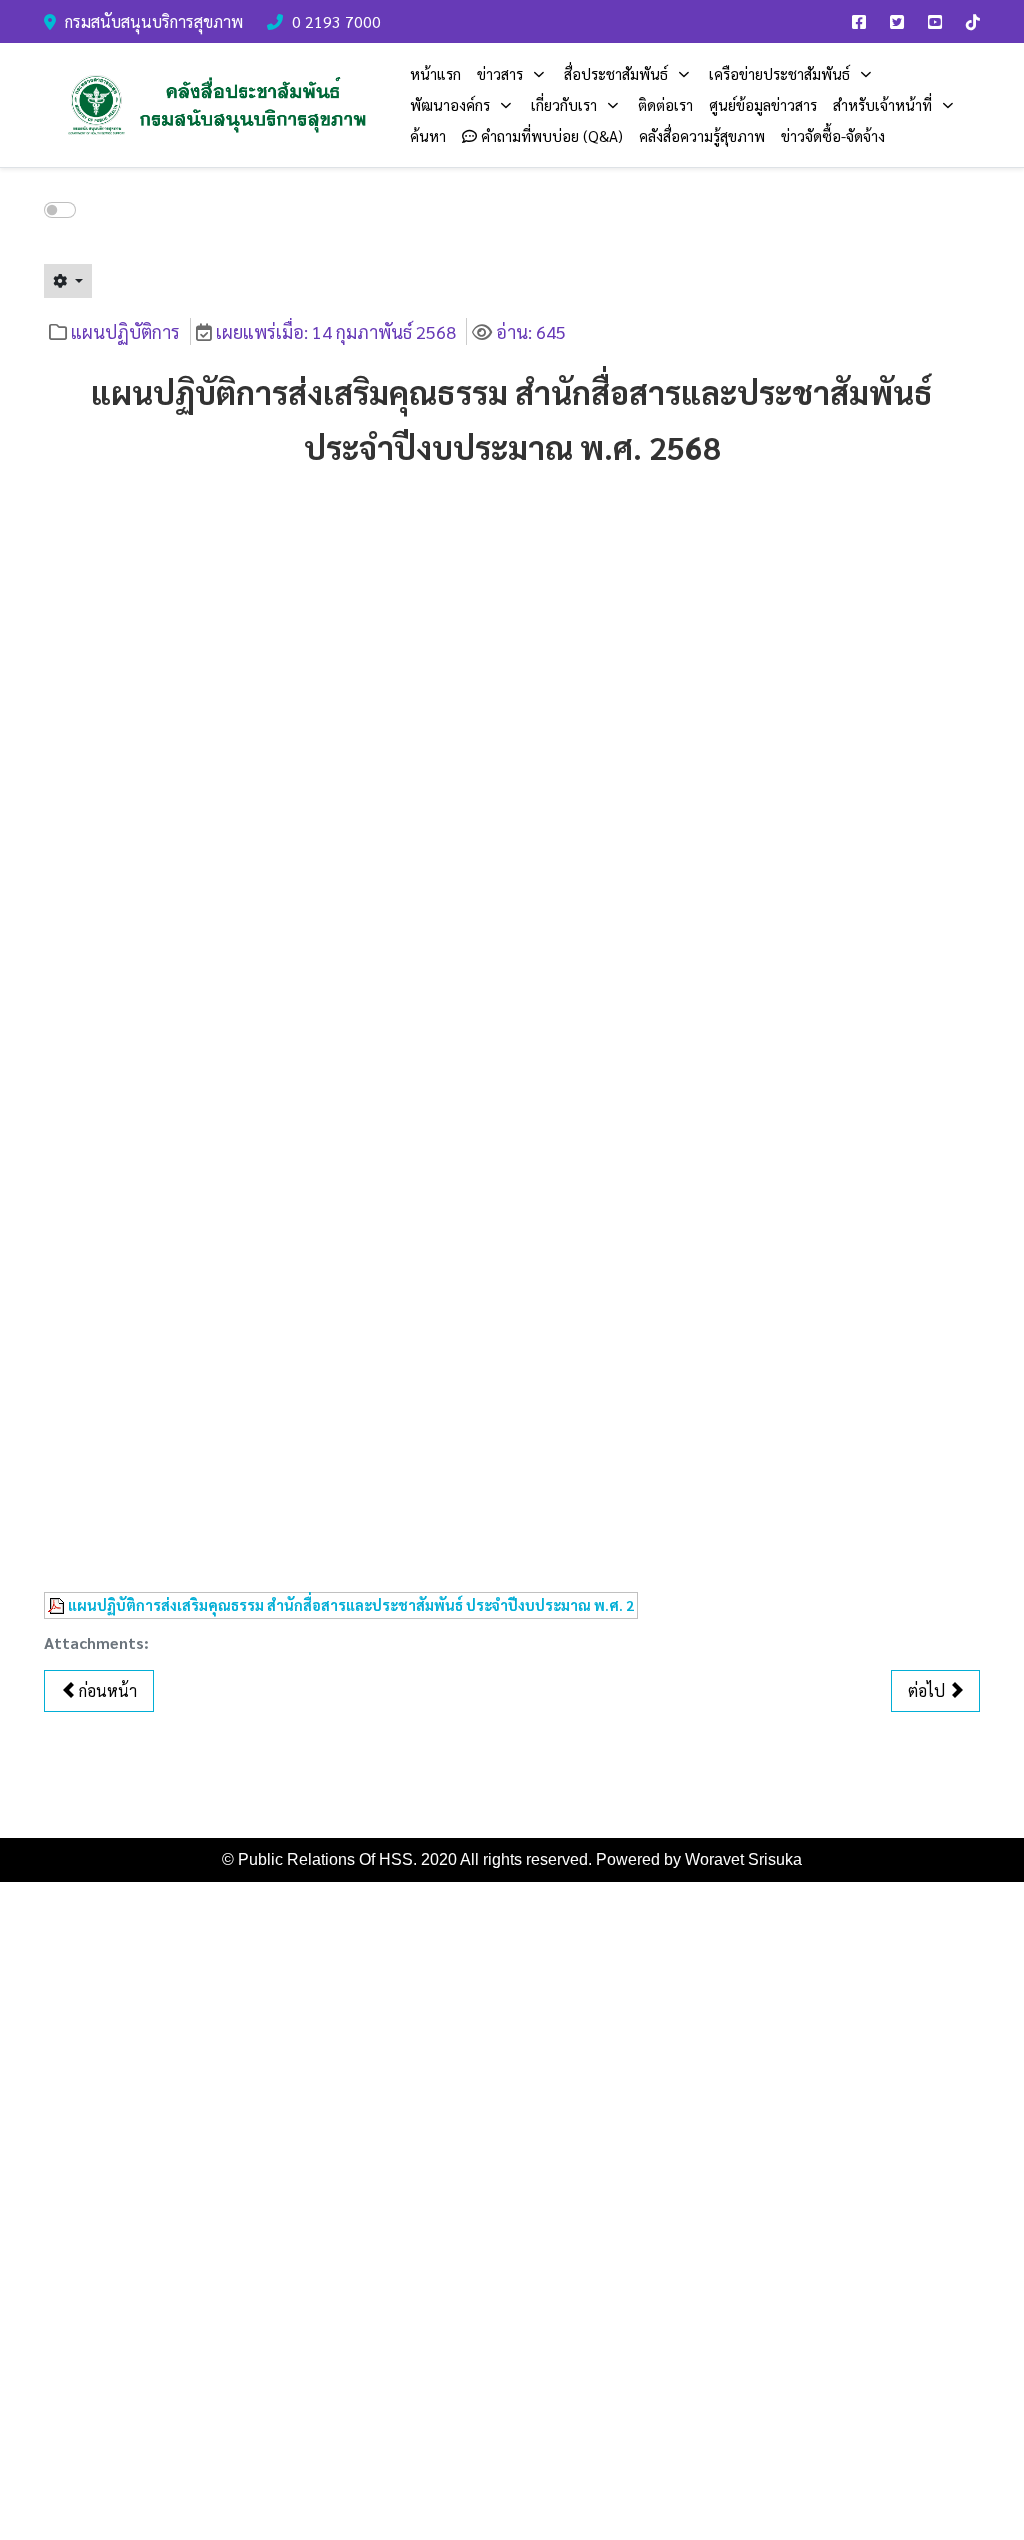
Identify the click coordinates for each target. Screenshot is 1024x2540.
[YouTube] (935, 21)
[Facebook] (859, 21)
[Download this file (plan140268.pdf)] (58, 1605)
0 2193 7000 (336, 21)
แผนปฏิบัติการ (125, 331)
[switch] (60, 210)
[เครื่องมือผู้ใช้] (68, 281)
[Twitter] (897, 21)
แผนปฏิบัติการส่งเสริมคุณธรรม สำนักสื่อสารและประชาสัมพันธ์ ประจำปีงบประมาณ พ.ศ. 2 (351, 1605)
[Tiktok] (973, 21)
